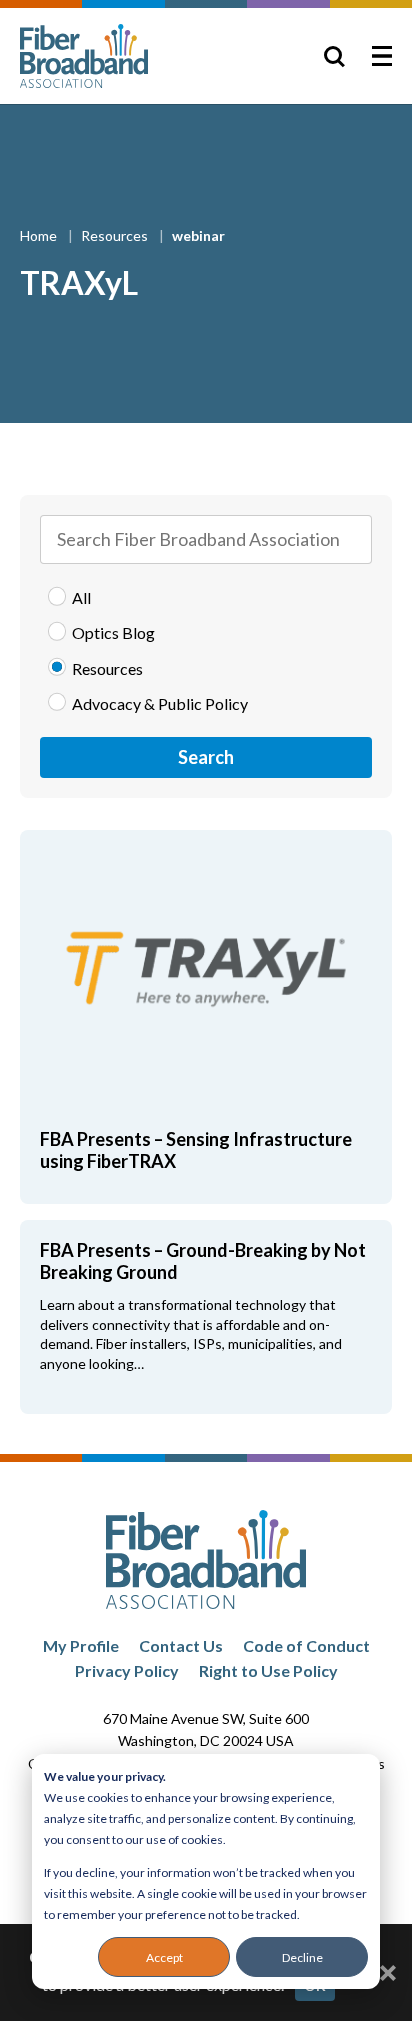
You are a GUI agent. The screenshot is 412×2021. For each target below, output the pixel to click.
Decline (302, 1957)
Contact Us (181, 1645)
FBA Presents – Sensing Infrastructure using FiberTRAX (196, 1150)
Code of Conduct (306, 1645)
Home (40, 235)
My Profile (81, 1645)
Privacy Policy (127, 1670)
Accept (164, 1957)
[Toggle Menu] (382, 56)
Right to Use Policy (268, 1670)
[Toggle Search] (334, 56)
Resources (116, 235)
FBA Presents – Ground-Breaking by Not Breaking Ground (203, 1261)
